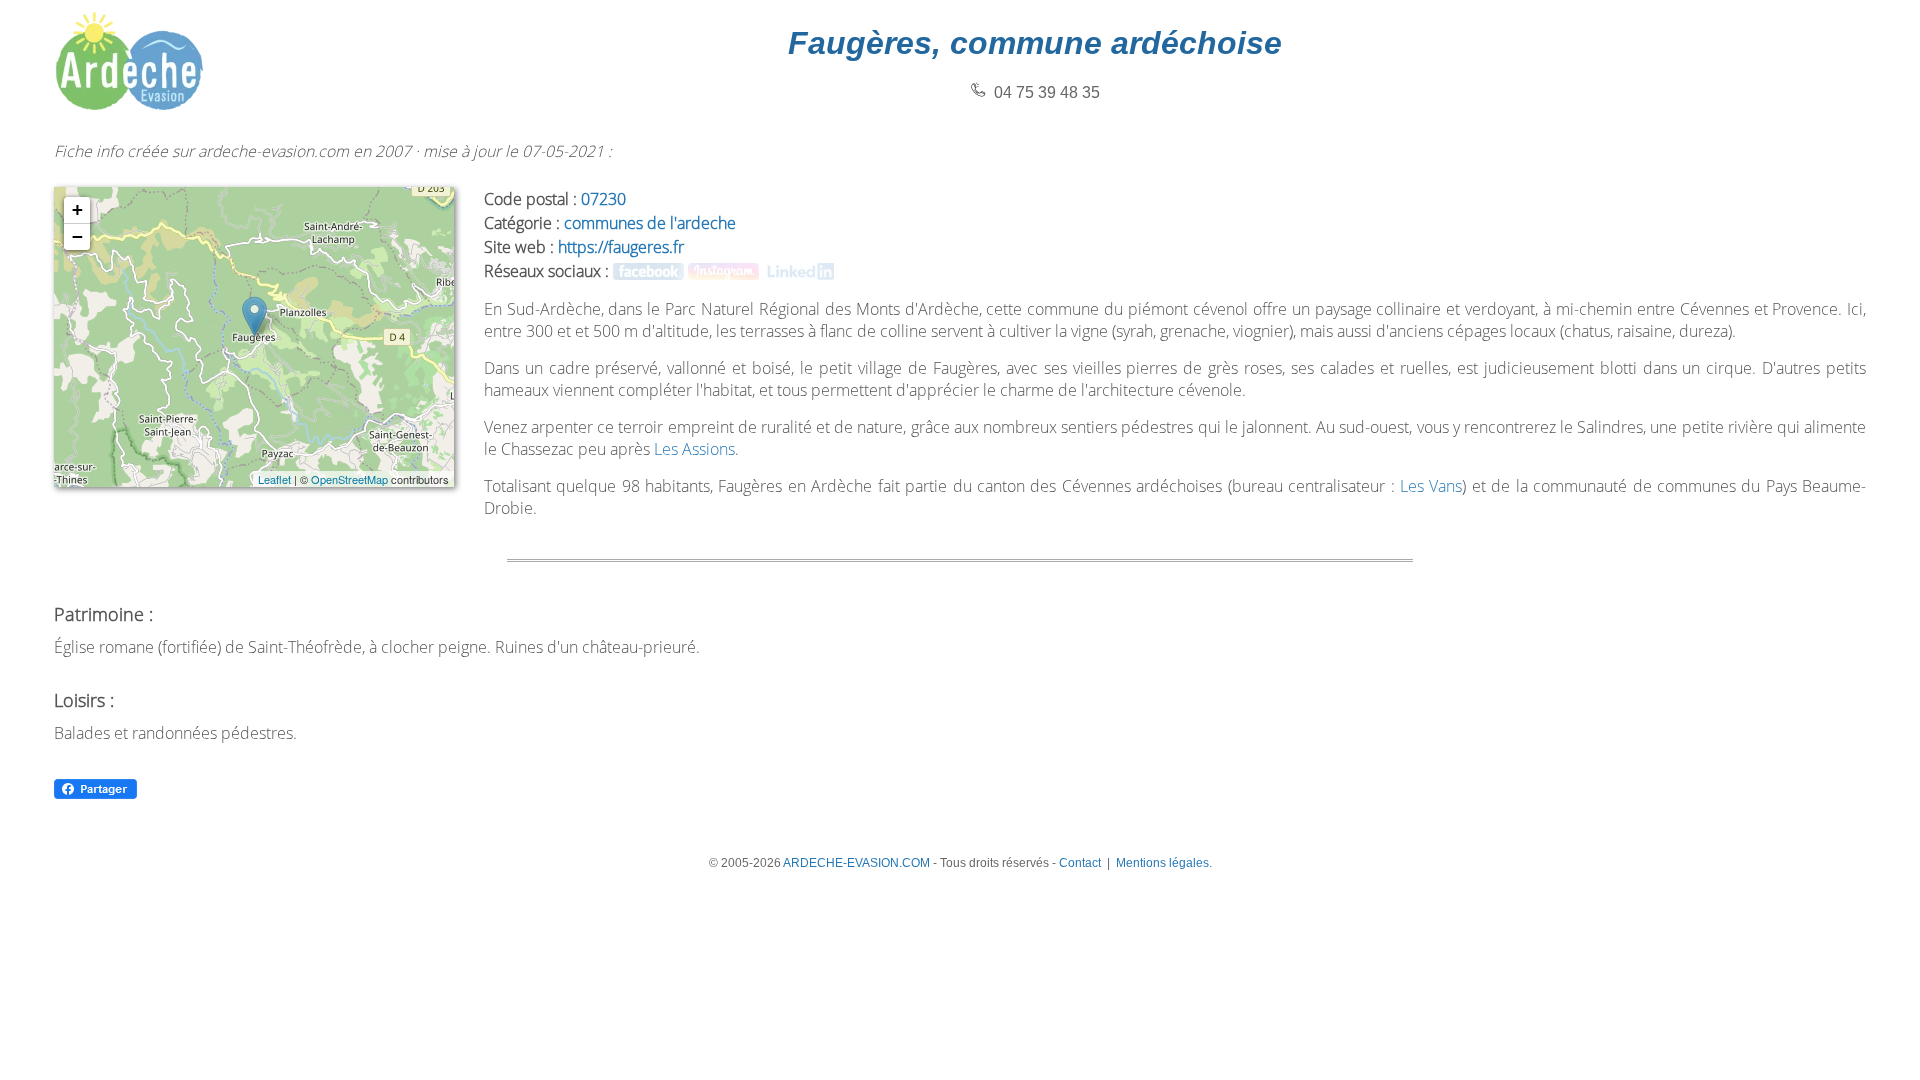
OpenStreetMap (349, 479)
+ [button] (77, 209)
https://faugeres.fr (621, 247)
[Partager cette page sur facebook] (95, 795)
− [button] (77, 236)
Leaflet (274, 479)
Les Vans (1431, 486)
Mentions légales (1162, 863)
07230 (603, 199)
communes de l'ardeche (650, 223)
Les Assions (694, 449)
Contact (1080, 863)
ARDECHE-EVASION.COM (856, 863)
